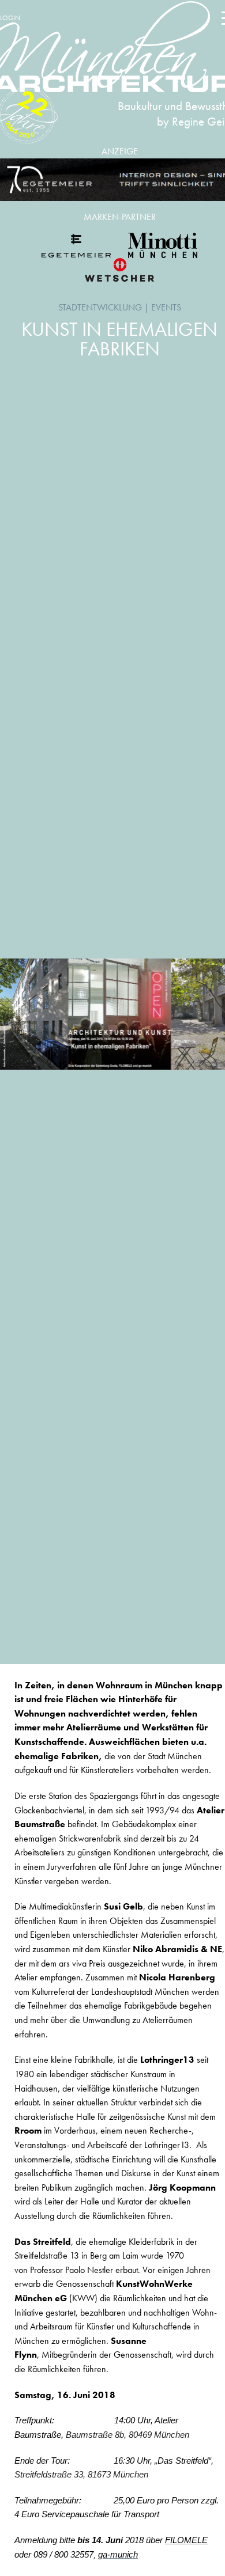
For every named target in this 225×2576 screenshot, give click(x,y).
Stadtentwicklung (100, 307)
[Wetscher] (119, 270)
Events (166, 307)
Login (10, 18)
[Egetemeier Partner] (76, 245)
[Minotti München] (163, 245)
